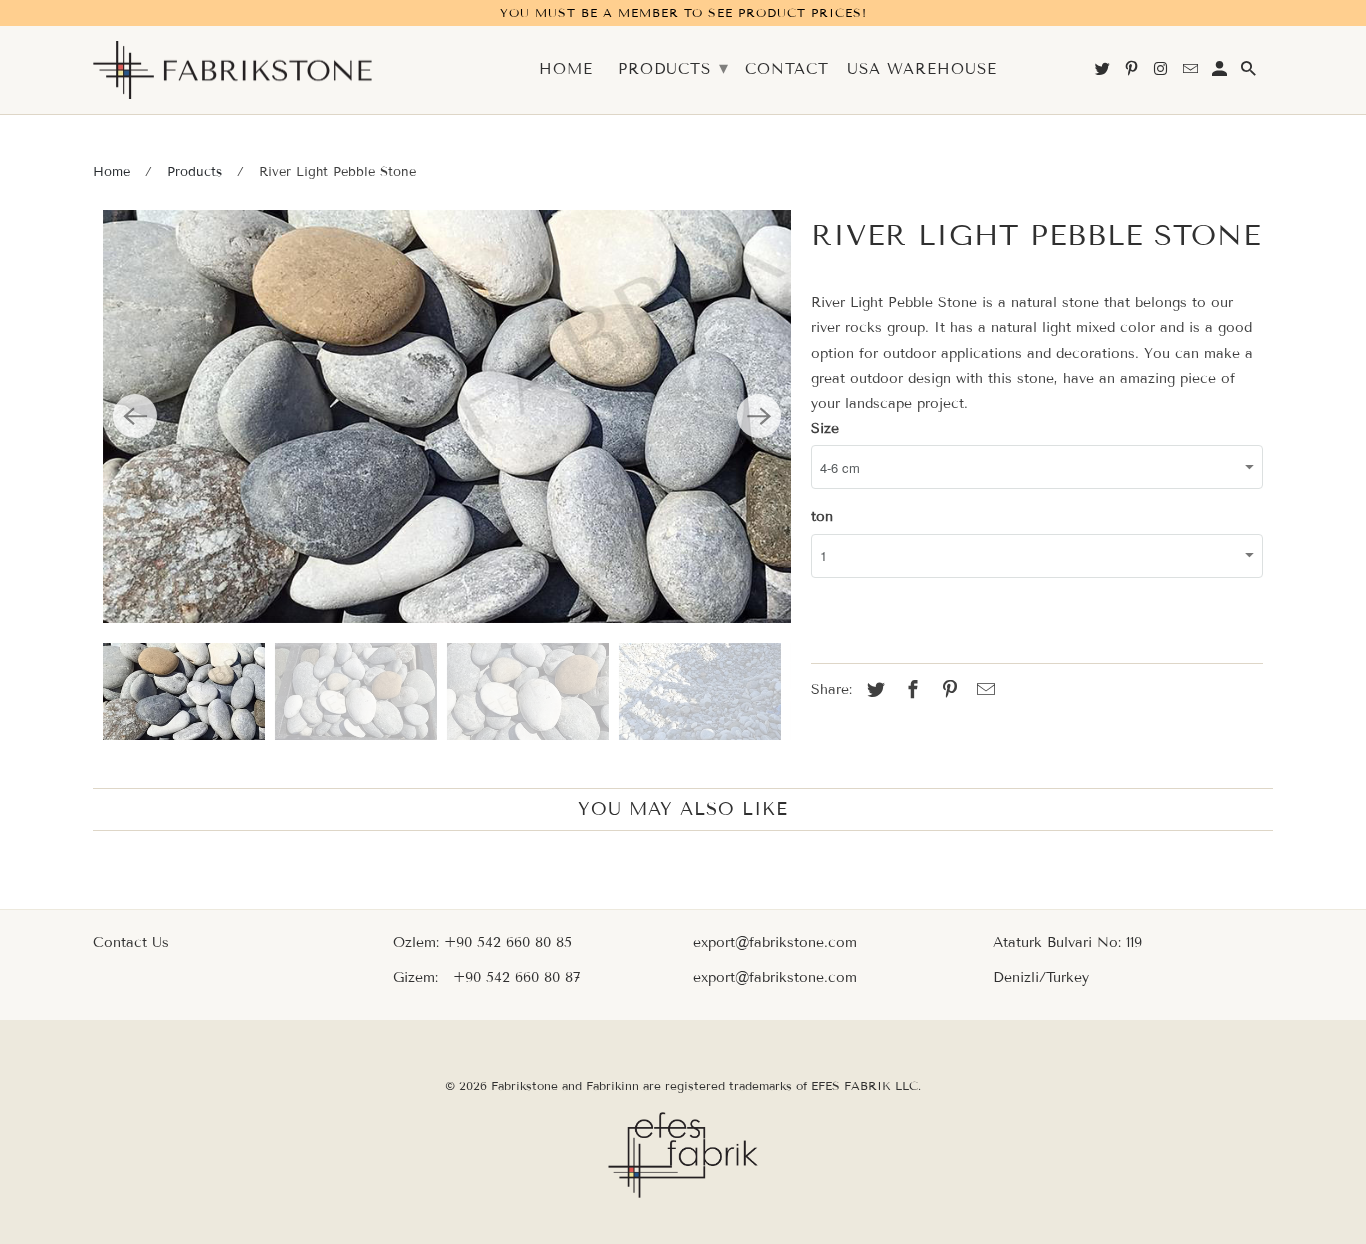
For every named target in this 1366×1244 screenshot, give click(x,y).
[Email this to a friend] (983, 690)
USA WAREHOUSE (922, 69)
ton (822, 516)
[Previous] (135, 416)
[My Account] (1221, 73)
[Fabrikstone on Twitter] (1104, 73)
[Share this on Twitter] (873, 690)
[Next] (759, 416)
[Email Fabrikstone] (1192, 73)
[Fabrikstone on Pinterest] (1133, 73)
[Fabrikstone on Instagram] (1162, 73)
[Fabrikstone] (233, 70)
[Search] (1250, 73)
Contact (787, 69)
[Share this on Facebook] (910, 690)
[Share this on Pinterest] (947, 690)
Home (111, 172)
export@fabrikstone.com (775, 942)
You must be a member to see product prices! (683, 12)
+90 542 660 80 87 (516, 977)
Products (194, 172)
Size (825, 428)
